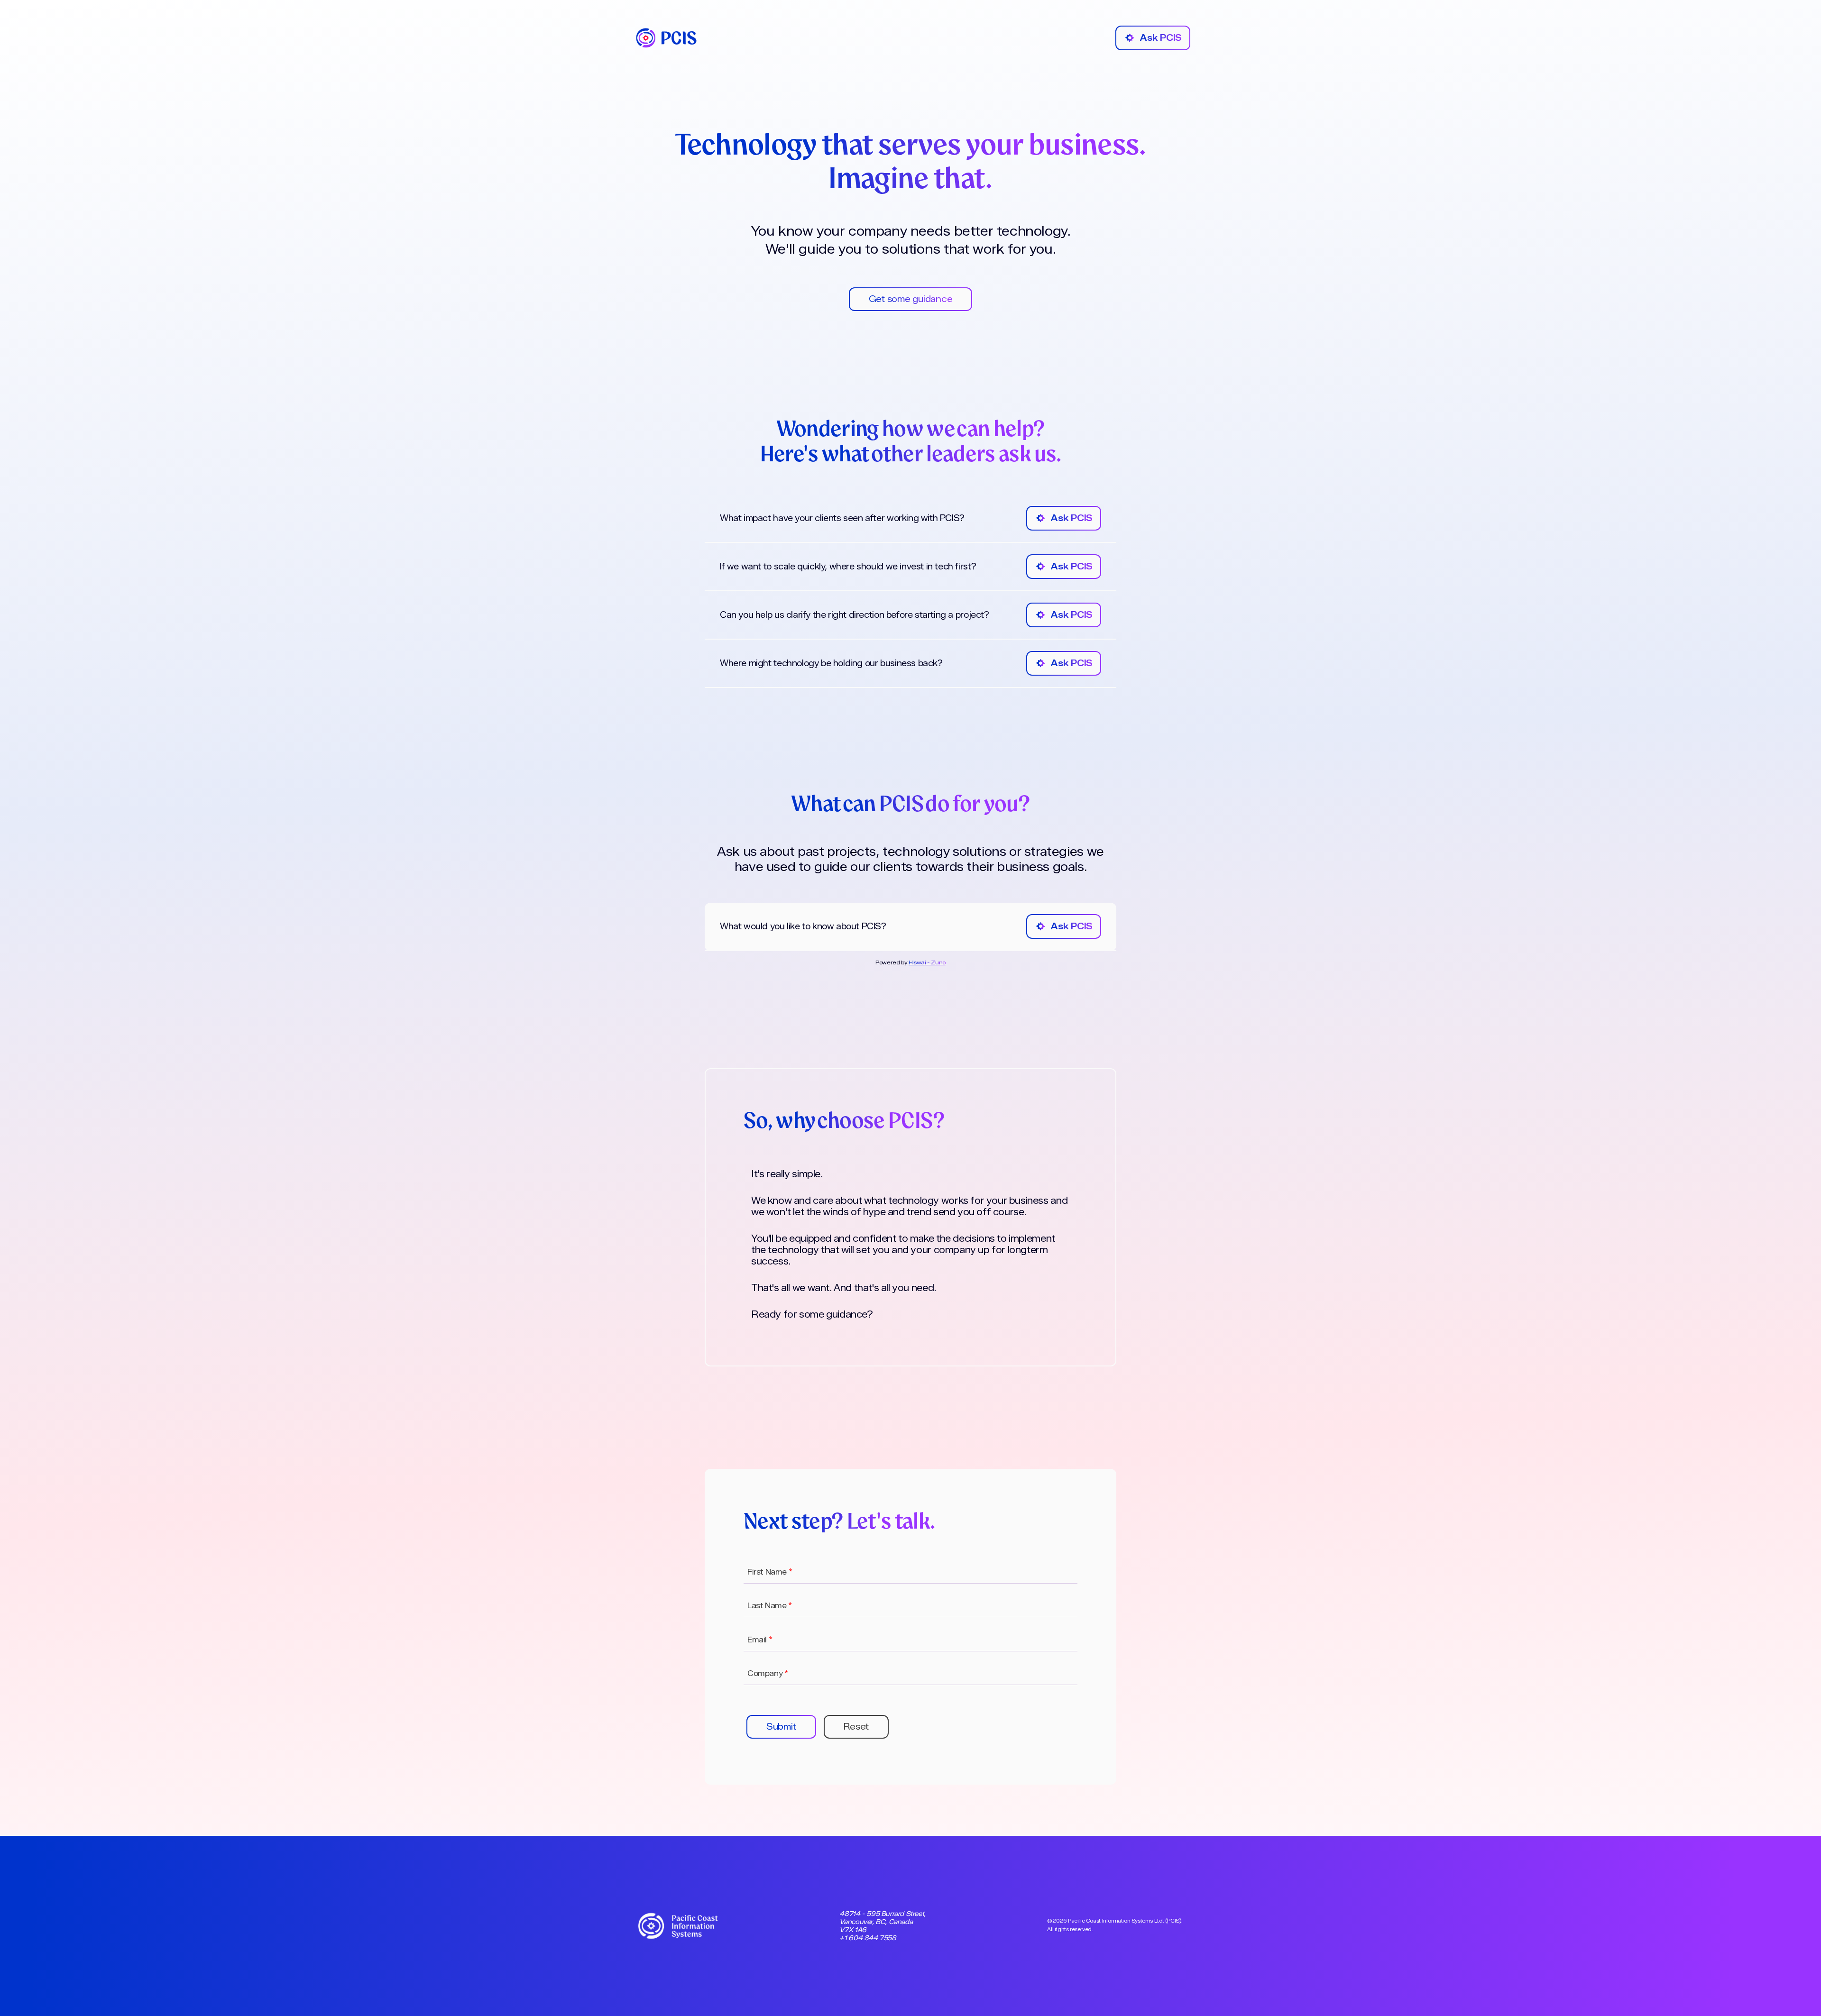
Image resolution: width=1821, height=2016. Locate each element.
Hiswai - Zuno (927, 962)
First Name (770, 1572)
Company (768, 1673)
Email (760, 1640)
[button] (781, 1727)
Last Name (770, 1606)
